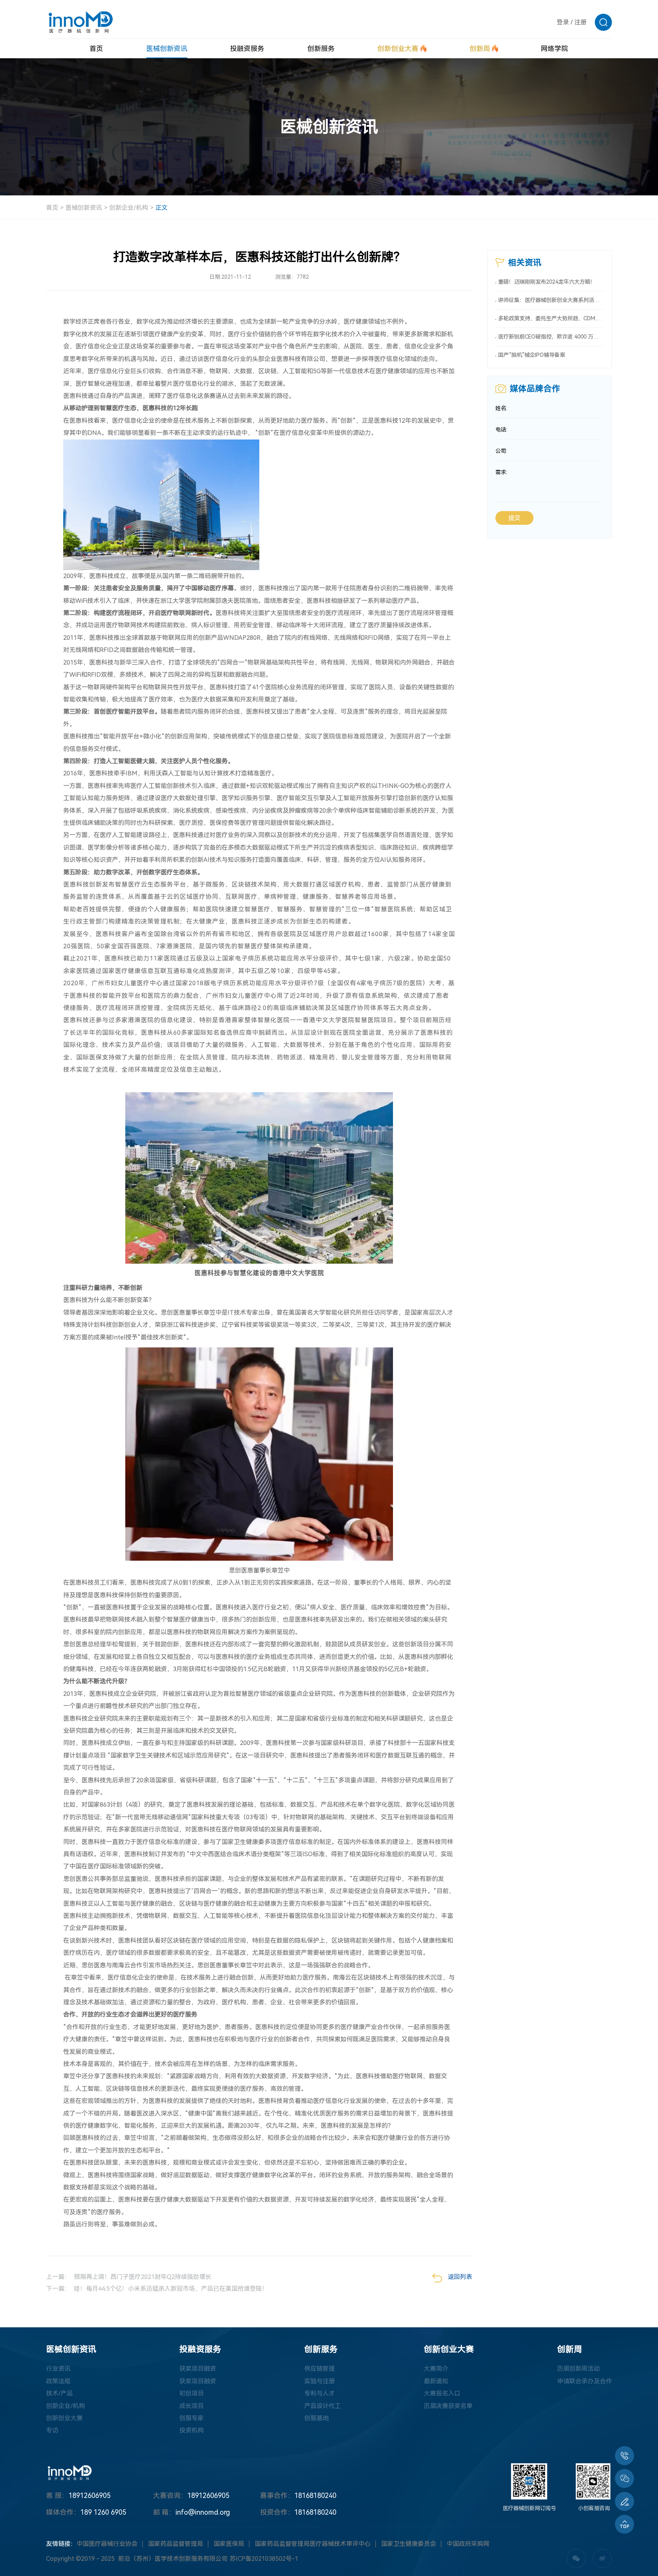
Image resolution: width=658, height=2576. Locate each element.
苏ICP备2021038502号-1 (264, 2559)
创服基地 (316, 2418)
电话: (501, 430)
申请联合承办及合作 (585, 2381)
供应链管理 (319, 2369)
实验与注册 (319, 2381)
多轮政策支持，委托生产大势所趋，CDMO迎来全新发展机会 (551, 319)
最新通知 (436, 2381)
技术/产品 (59, 2393)
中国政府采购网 (468, 2544)
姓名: (501, 408)
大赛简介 (436, 2369)
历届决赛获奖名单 (448, 2406)
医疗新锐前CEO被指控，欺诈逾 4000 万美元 (551, 337)
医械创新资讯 (84, 208)
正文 (161, 208)
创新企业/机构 (129, 208)
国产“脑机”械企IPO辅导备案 (532, 355)
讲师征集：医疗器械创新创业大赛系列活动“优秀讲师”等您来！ (551, 300)
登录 (563, 22)
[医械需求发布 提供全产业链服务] (624, 2501)
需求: (501, 472)
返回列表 (460, 2277)
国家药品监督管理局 (176, 2544)
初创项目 (192, 2393)
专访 (52, 2430)
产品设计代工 (323, 2406)
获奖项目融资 (198, 2369)
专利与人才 (319, 2393)
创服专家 (192, 2418)
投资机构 (192, 2430)
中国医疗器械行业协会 (107, 2544)
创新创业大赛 (64, 2418)
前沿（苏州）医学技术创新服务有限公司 (173, 2559)
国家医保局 (229, 2544)
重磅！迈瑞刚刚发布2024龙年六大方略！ (547, 282)
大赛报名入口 (442, 2393)
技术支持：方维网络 (358, 2559)
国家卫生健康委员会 (409, 2544)
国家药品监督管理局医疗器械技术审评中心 (313, 2544)
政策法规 (58, 2381)
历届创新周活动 (578, 2369)
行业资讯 (58, 2369)
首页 (52, 208)
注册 (580, 22)
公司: (501, 451)
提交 (514, 518)
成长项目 (192, 2406)
